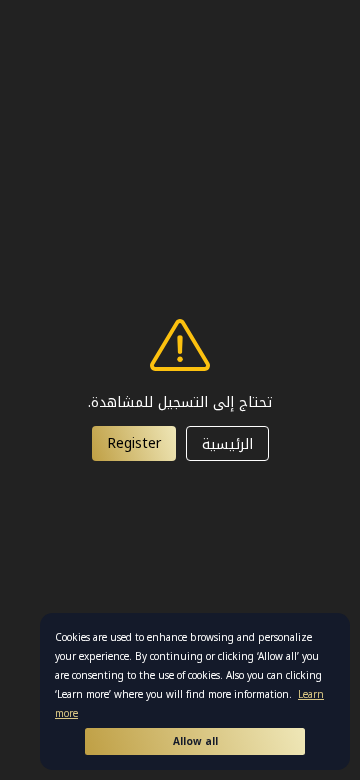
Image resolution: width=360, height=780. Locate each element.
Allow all (195, 741)
